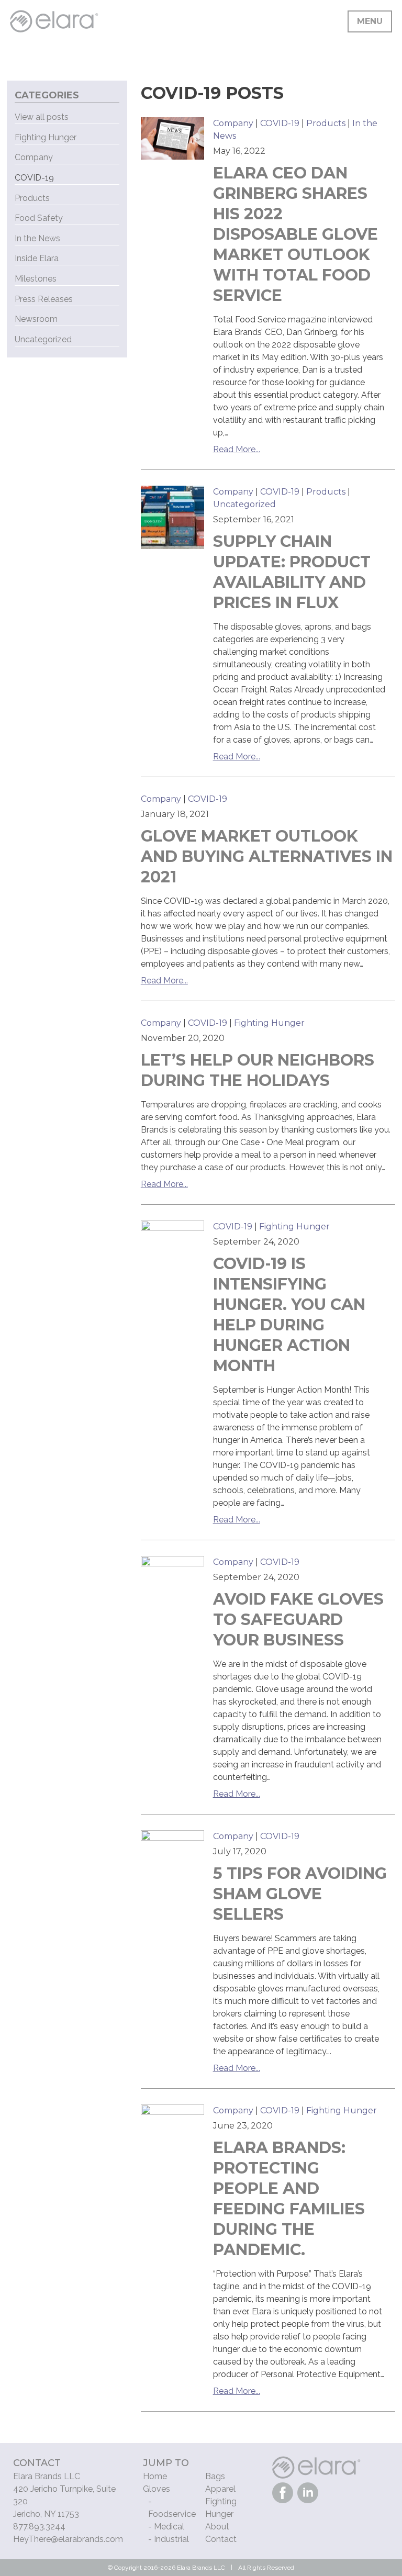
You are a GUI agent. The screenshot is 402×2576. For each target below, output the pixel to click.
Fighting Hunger (269, 1023)
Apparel (220, 2489)
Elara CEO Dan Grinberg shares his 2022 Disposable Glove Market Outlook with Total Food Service (295, 234)
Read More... (237, 449)
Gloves (157, 2489)
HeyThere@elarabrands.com (68, 2539)
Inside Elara (37, 258)
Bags (215, 2476)
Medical (169, 2527)
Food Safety (39, 218)
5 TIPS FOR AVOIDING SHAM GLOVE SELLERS (300, 1894)
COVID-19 (280, 123)
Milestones (36, 279)
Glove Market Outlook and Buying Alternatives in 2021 (267, 856)
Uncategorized (244, 504)
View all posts (42, 117)
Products (326, 123)
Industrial (171, 2539)
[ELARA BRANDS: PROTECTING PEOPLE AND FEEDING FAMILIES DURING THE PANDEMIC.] (173, 2136)
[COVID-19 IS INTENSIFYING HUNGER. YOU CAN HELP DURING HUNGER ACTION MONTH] (173, 1252)
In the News (37, 238)
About (217, 2527)
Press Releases (44, 299)
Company (233, 123)
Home (155, 2476)
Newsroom (36, 319)
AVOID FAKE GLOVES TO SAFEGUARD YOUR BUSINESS (298, 1620)
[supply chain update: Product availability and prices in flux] (173, 518)
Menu (370, 21)
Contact (221, 2539)
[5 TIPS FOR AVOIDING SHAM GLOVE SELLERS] (173, 1862)
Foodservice (172, 2514)
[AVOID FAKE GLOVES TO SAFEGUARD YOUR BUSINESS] (173, 1588)
